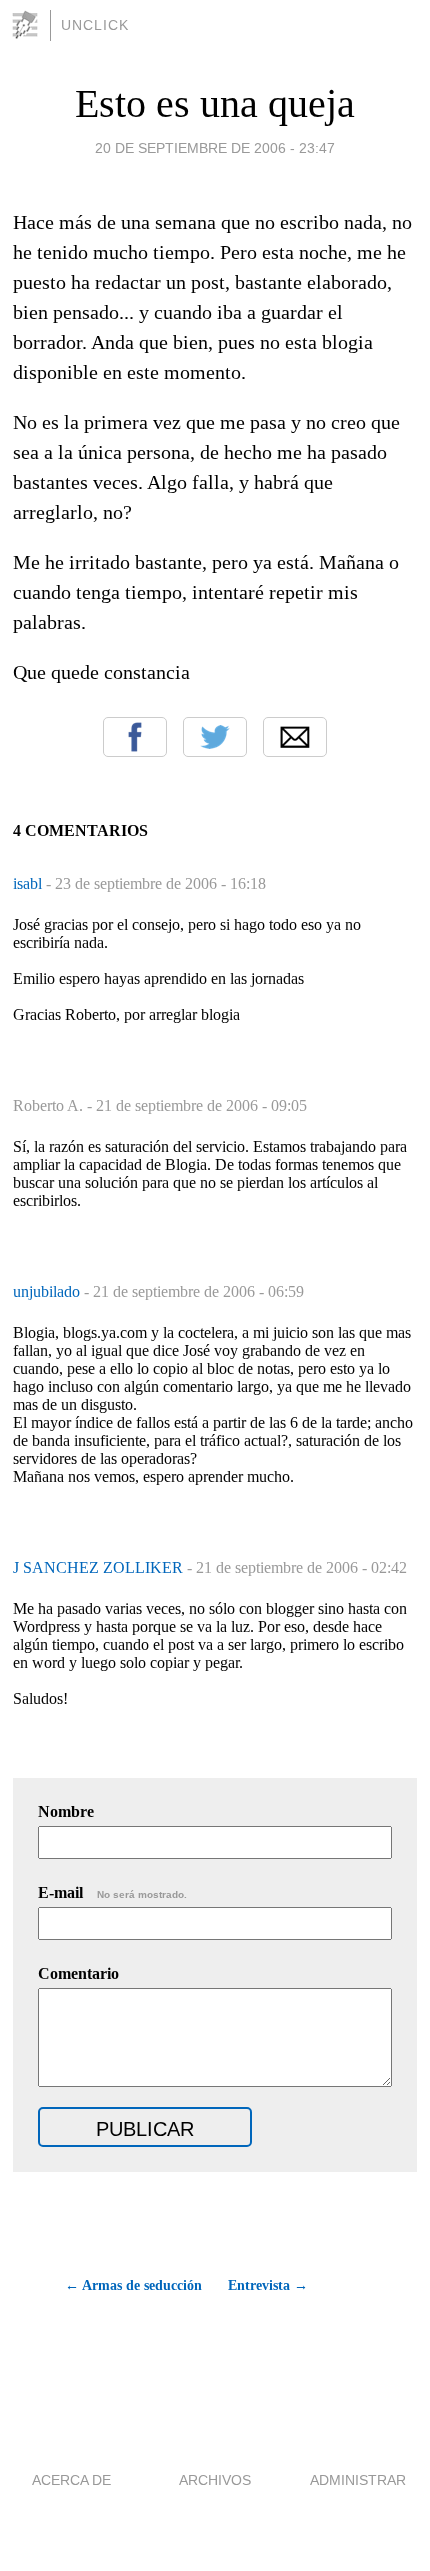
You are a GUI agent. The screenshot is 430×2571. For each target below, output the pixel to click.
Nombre (66, 1811)
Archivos (215, 2480)
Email (295, 737)
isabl (29, 883)
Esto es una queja (215, 103)
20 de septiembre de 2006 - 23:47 (215, 148)
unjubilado (48, 1291)
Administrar (358, 2480)
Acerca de (71, 2480)
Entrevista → (268, 2285)
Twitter (215, 737)
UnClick (95, 25)
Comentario (78, 1973)
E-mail (112, 1892)
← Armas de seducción (133, 2285)
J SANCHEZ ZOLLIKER (100, 1567)
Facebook (135, 737)
